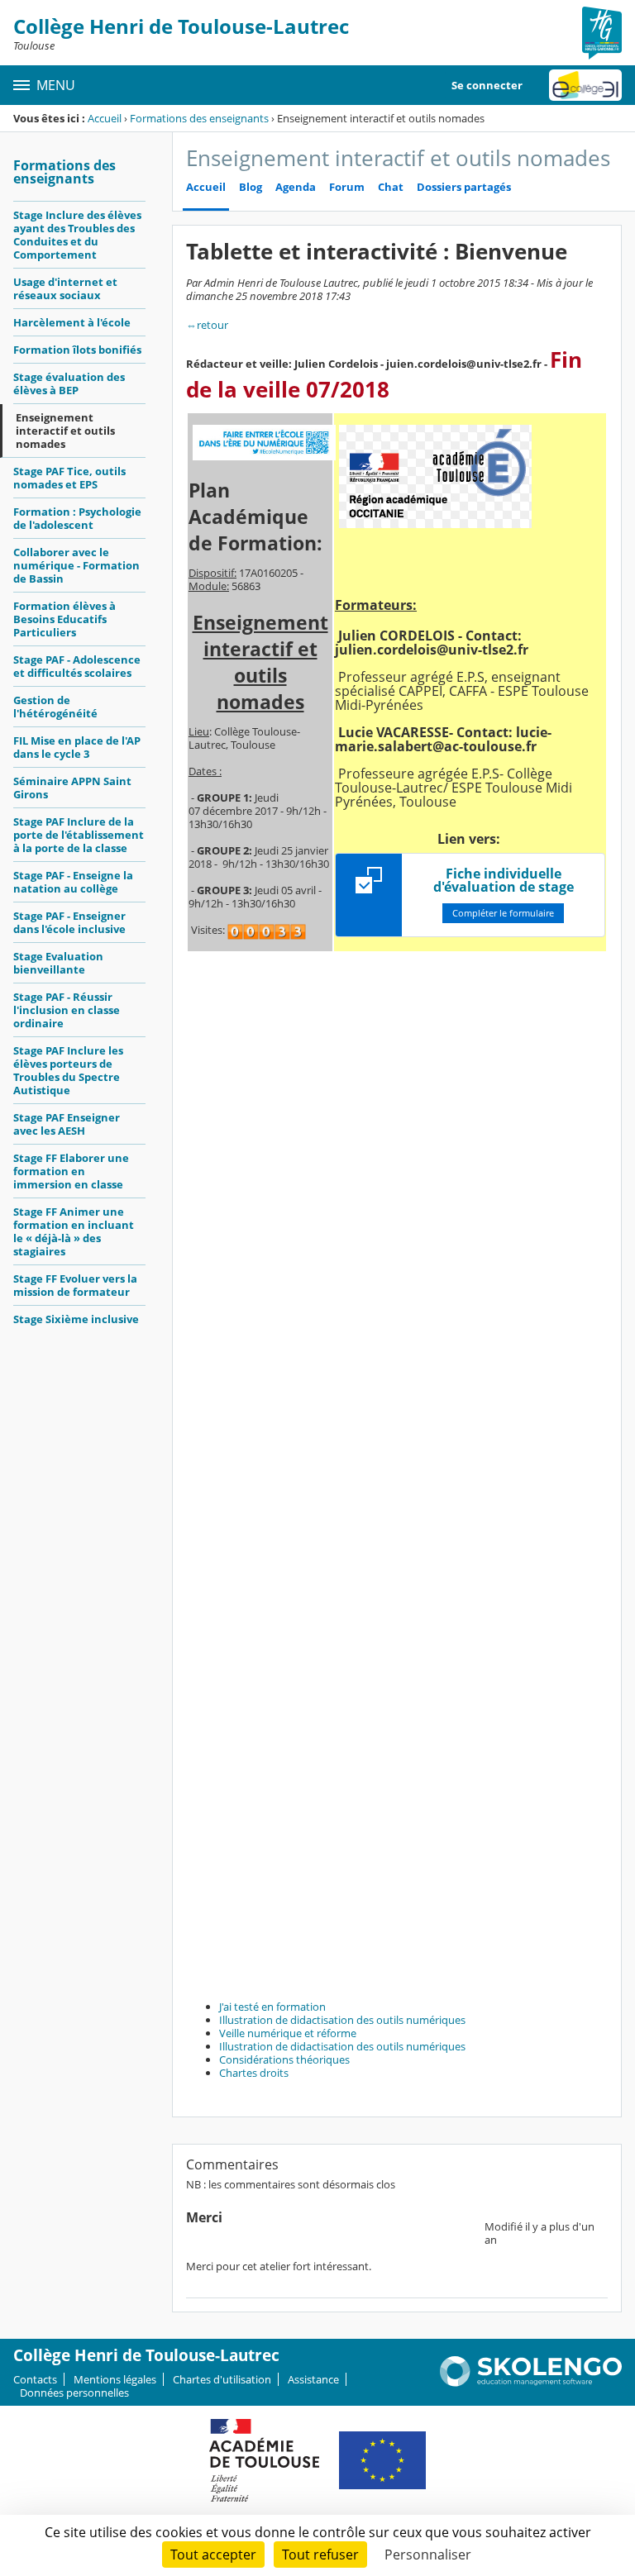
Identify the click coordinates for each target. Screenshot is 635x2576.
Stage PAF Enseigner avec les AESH (67, 1124)
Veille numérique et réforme (288, 2033)
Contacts (35, 2379)
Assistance (313, 2379)
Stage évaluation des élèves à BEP (69, 383)
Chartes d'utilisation (222, 2379)
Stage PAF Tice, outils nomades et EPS (69, 478)
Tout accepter (213, 2555)
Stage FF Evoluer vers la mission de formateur (75, 1285)
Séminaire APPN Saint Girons (72, 788)
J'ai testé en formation (272, 2007)
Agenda (296, 187)
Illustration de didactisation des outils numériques (342, 2020)
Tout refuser (320, 2555)
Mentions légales (115, 2379)
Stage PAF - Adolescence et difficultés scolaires (77, 666)
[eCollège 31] (585, 85)
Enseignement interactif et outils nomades (65, 431)
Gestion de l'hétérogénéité (55, 707)
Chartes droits (254, 2073)
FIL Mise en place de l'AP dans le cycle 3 (77, 747)
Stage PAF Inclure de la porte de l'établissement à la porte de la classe (79, 835)
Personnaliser (428, 2555)
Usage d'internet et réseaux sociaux (65, 288)
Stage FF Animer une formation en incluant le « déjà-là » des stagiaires (74, 1231)
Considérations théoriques (284, 2059)
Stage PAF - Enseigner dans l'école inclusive (69, 922)
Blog (251, 187)
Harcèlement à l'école (72, 322)
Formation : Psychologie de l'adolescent (77, 518)
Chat (391, 187)
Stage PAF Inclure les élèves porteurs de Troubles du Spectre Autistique (68, 1070)
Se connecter (487, 85)
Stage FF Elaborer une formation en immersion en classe (71, 1171)
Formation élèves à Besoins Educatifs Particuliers (64, 619)
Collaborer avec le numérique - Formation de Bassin (76, 565)
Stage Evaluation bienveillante (58, 963)
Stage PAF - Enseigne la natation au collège (73, 882)
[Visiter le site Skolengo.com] (531, 2383)
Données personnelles (74, 2393)
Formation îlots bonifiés (77, 350)
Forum (347, 187)
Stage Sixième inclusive (76, 1319)
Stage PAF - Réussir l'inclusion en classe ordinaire (67, 1010)
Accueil (105, 118)
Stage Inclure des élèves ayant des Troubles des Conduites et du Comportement (77, 235)
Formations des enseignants (199, 118)
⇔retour (207, 325)
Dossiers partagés (464, 187)
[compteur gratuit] (267, 931)
